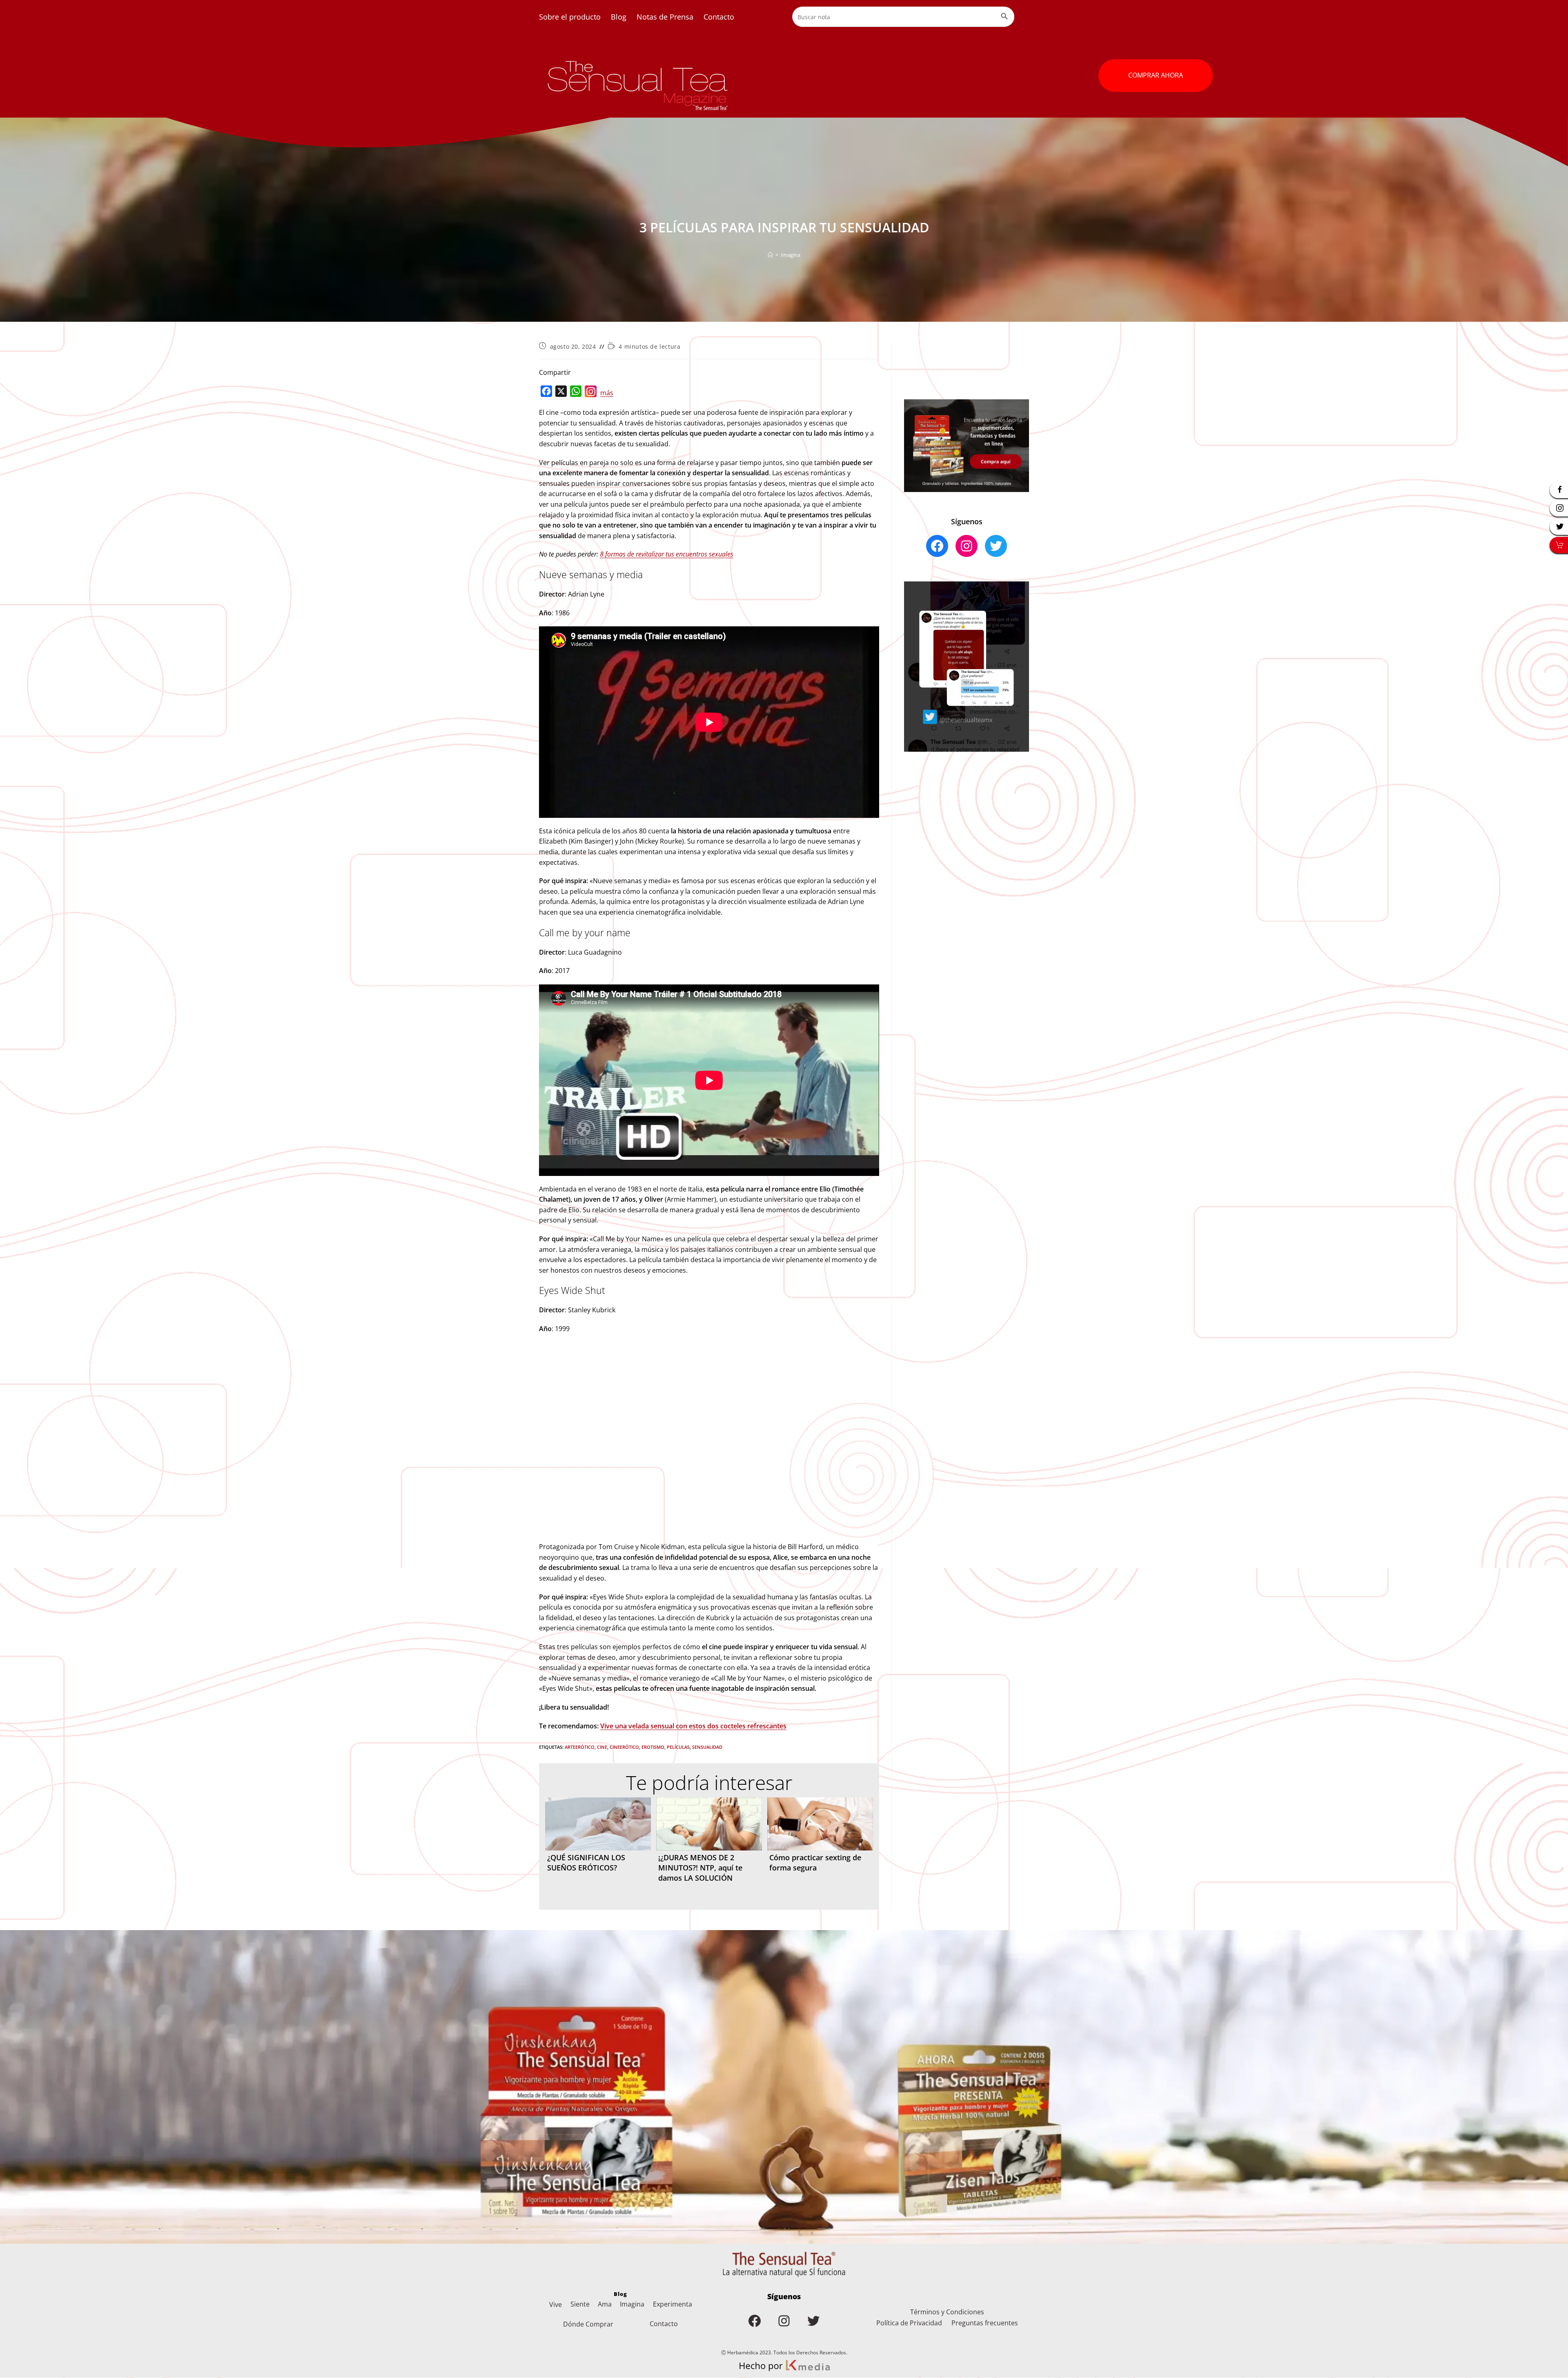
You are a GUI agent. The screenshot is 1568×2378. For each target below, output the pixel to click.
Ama (605, 2304)
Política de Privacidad (909, 2323)
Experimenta (673, 2304)
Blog (619, 17)
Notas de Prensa (665, 17)
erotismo (653, 1747)
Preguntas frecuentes (985, 2323)
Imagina (791, 255)
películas (678, 1747)
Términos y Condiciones (947, 2312)
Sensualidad (707, 1747)
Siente (580, 2304)
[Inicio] (770, 255)
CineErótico (624, 1747)
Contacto (719, 17)
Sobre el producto (570, 17)
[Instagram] (591, 393)
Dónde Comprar (588, 2324)
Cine (602, 1747)
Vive (556, 2305)
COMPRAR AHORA (1156, 75)
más (607, 393)
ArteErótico (580, 1747)
